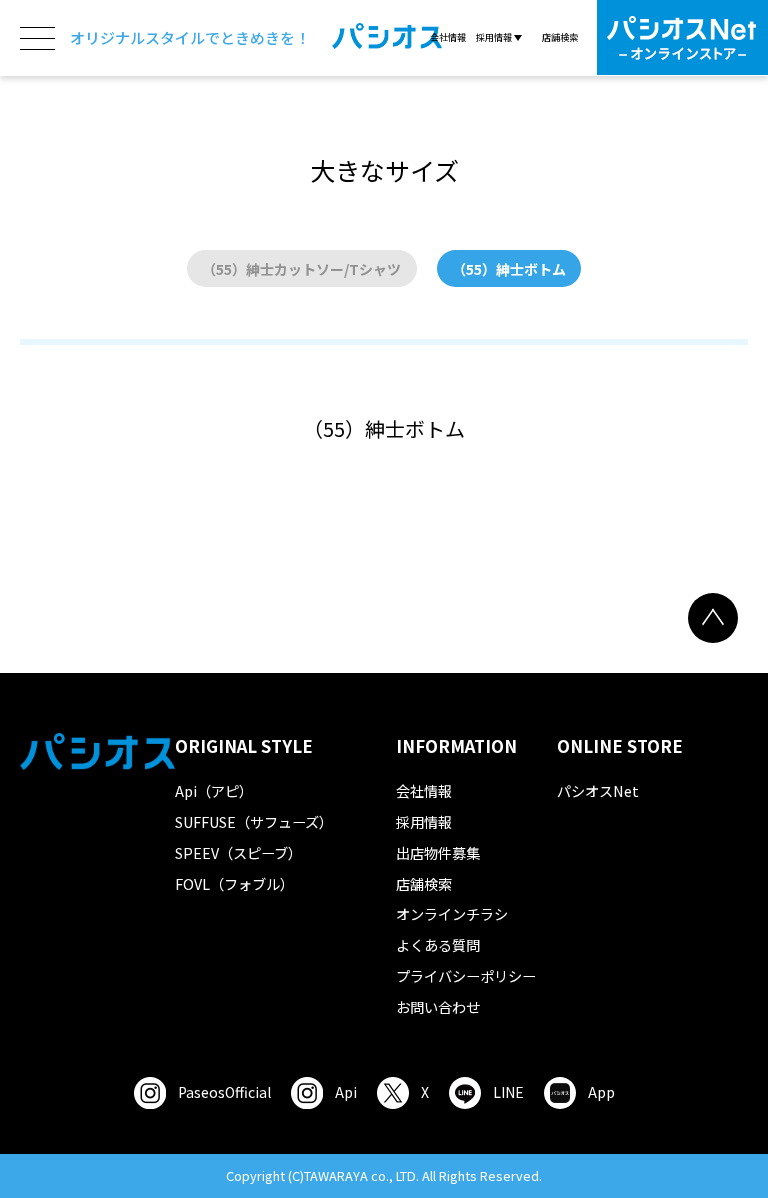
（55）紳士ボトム (509, 269)
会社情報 (448, 37)
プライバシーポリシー (466, 975)
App (601, 1092)
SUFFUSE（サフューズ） (254, 821)
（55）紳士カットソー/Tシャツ (301, 269)
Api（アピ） (214, 790)
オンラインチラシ (452, 913)
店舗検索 (560, 37)
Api (346, 1092)
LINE (508, 1092)
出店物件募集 (438, 852)
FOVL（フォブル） (234, 883)
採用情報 (424, 821)
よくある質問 (438, 944)
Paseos (224, 1092)
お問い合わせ (438, 1006)
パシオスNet (598, 790)
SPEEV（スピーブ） (238, 852)
